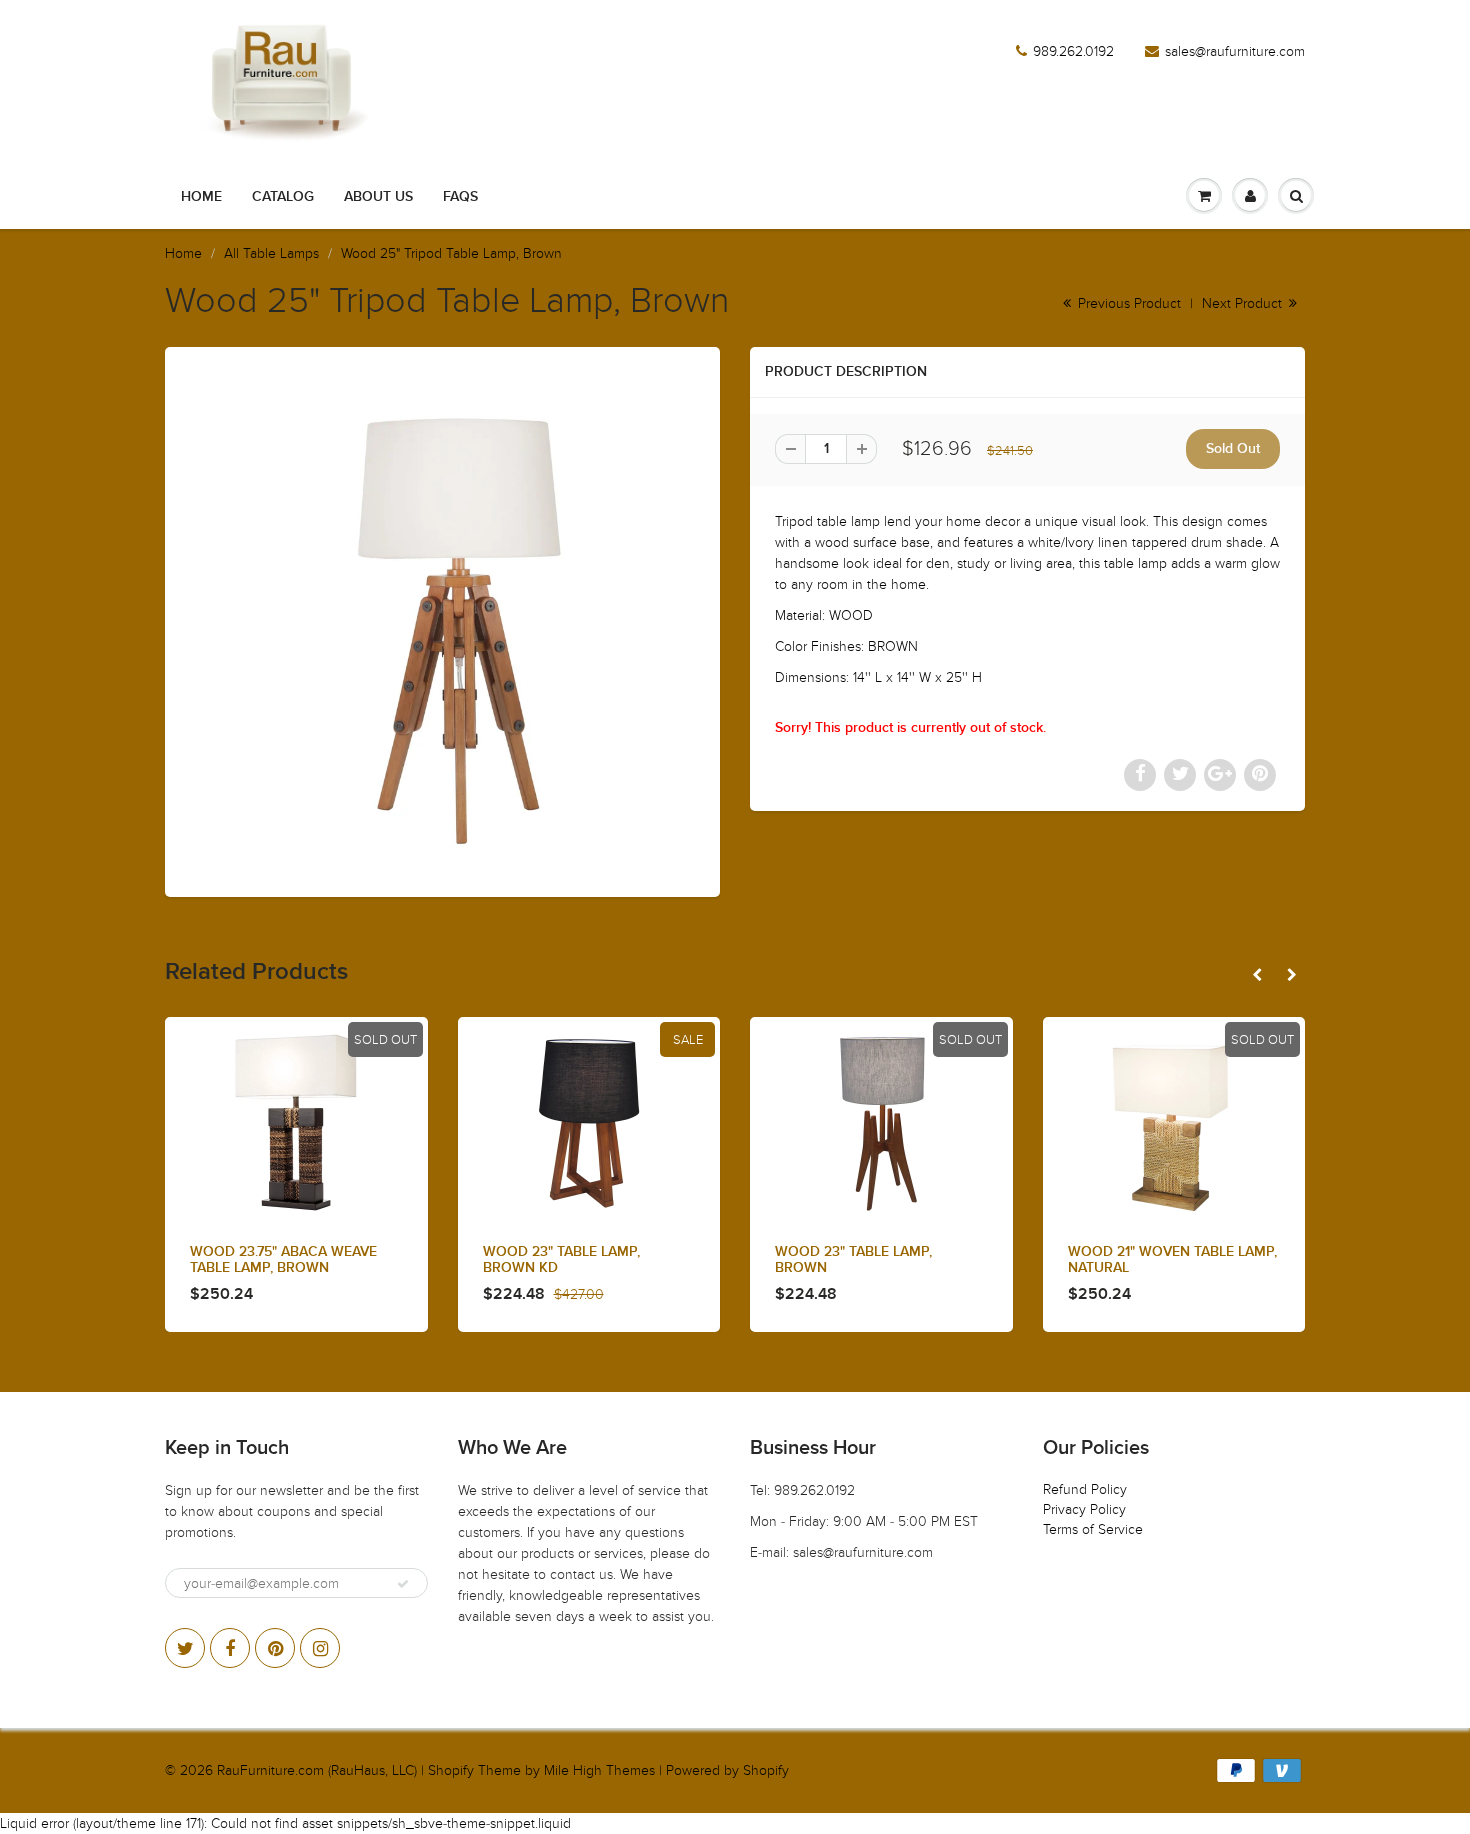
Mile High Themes (599, 1770)
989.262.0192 (1073, 51)
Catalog (283, 197)
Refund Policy (1085, 1489)
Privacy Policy (1084, 1509)
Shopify (451, 1770)
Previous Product (1127, 303)
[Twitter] (185, 1648)
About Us (378, 197)
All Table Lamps (271, 253)
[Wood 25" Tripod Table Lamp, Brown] (442, 619)
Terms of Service (1093, 1529)
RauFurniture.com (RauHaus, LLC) (317, 1770)
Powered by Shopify (727, 1770)
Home (201, 197)
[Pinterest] (275, 1648)
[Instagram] (320, 1648)
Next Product (1244, 303)
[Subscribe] (403, 1584)
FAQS (460, 197)
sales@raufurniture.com (1235, 51)
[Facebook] (230, 1648)
